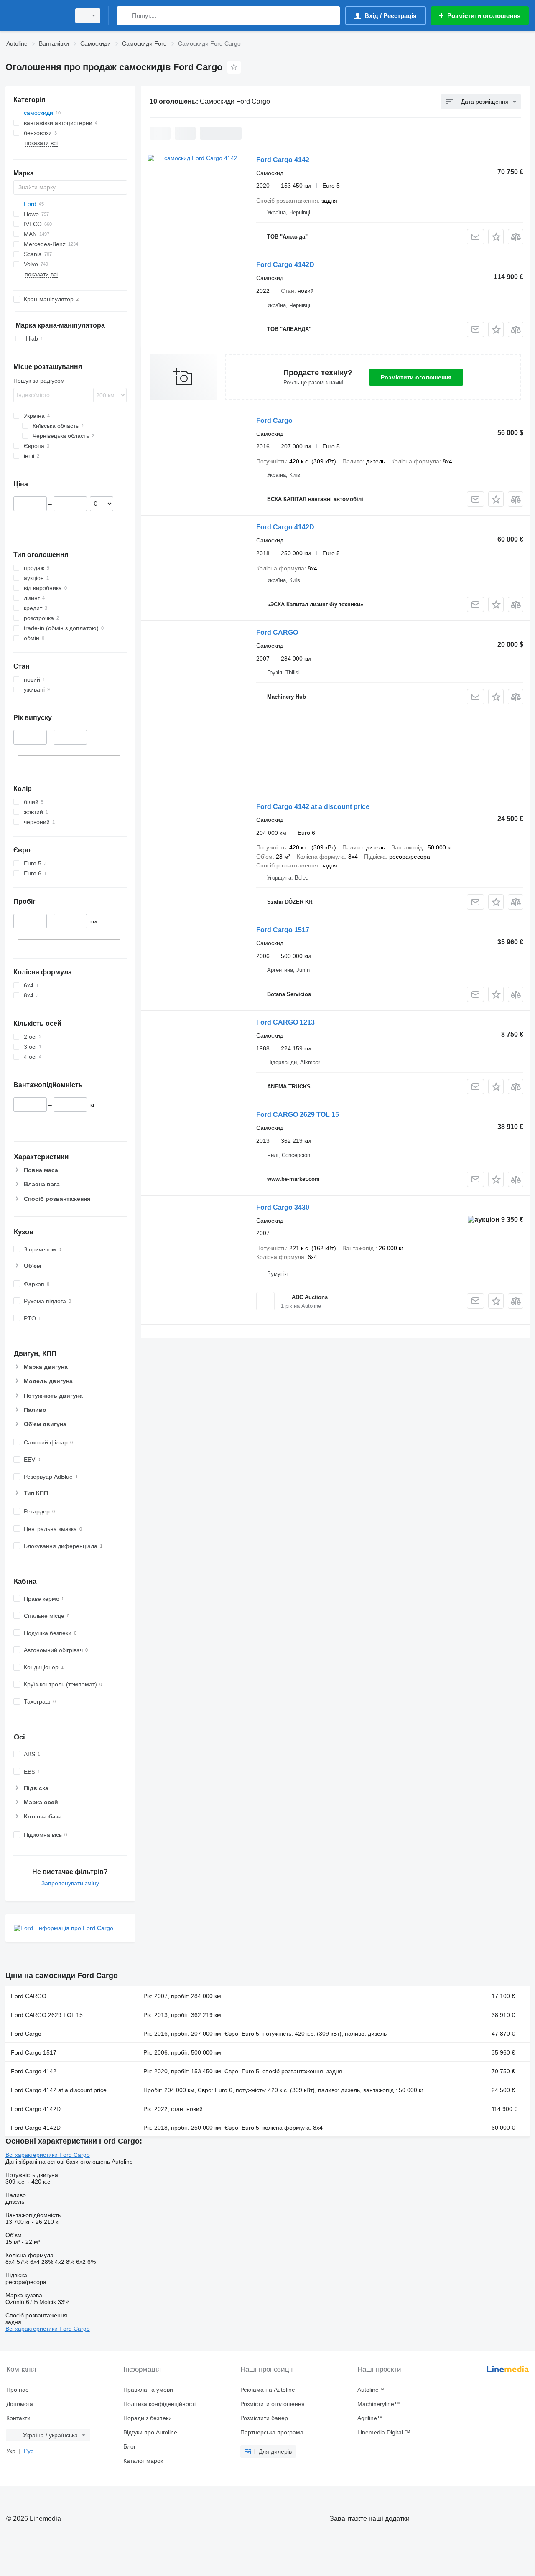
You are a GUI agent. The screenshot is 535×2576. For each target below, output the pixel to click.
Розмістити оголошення (416, 377)
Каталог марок (143, 2461)
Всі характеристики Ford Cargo (48, 2155)
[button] (496, 237)
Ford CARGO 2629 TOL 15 (298, 1115)
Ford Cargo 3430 (283, 1207)
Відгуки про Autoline (150, 2432)
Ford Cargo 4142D (285, 265)
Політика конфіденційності (159, 2404)
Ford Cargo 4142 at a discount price (313, 807)
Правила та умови (148, 2390)
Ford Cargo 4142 (283, 160)
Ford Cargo (274, 421)
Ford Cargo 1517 (283, 930)
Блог (130, 2446)
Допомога (20, 2404)
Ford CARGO (277, 632)
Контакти (18, 2418)
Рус (29, 2451)
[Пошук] (125, 16)
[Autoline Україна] (36, 16)
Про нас (17, 2390)
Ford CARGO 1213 (285, 1022)
